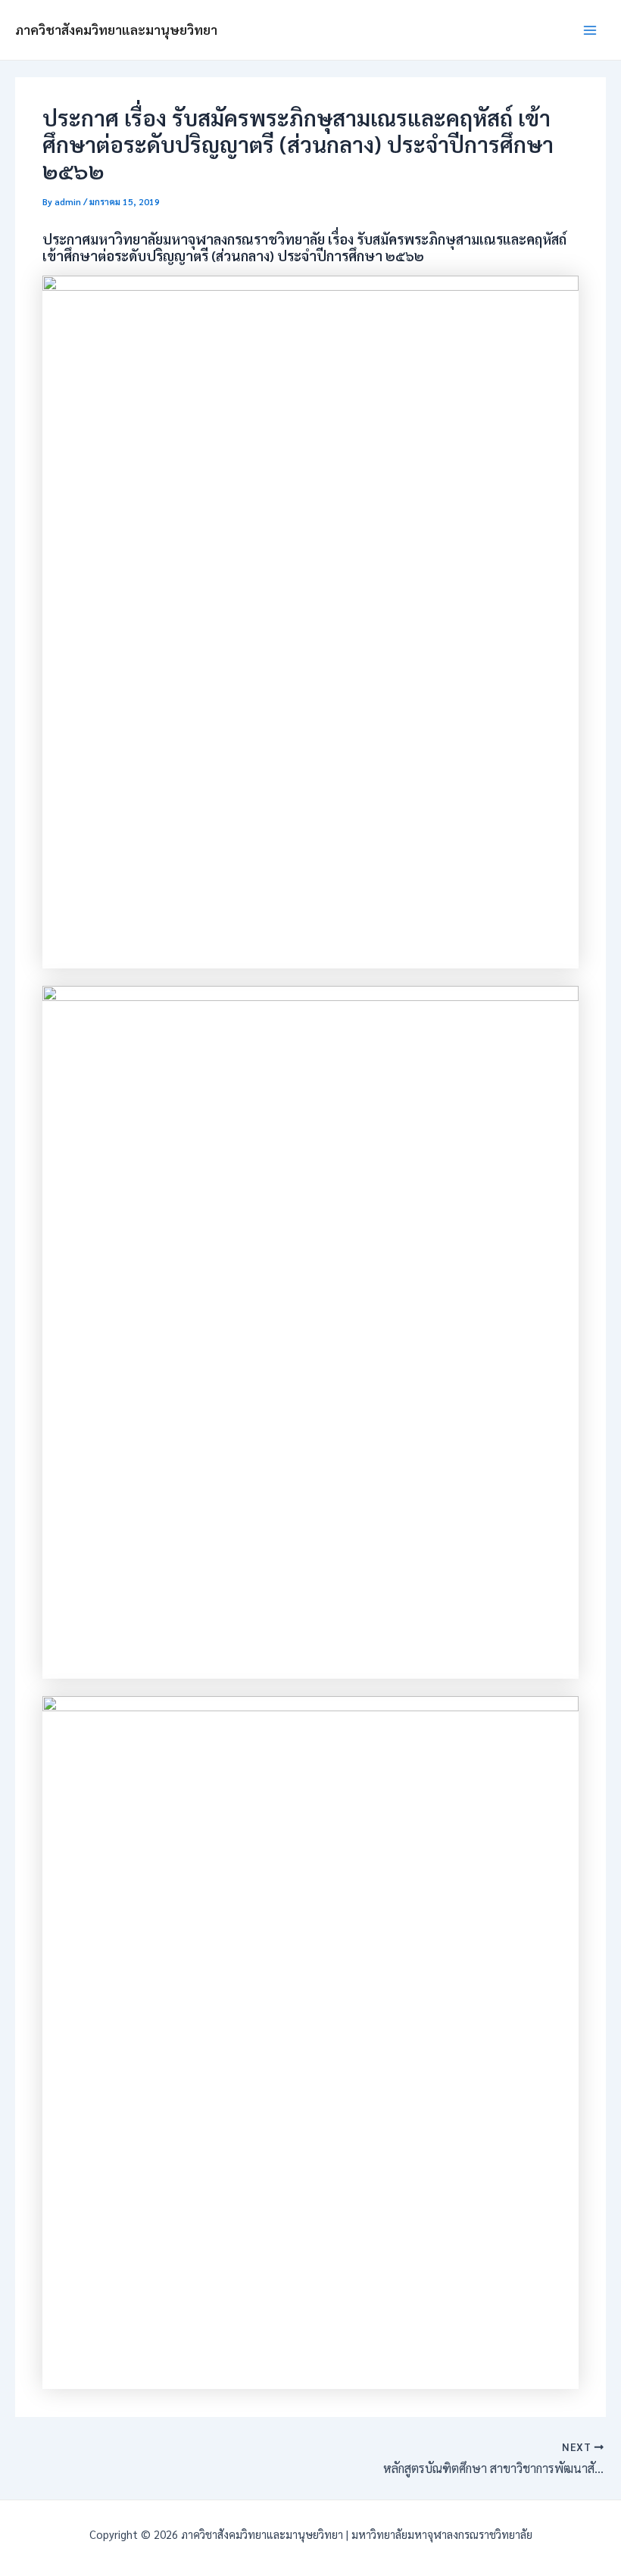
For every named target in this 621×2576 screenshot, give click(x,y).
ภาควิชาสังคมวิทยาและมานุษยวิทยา (116, 30)
